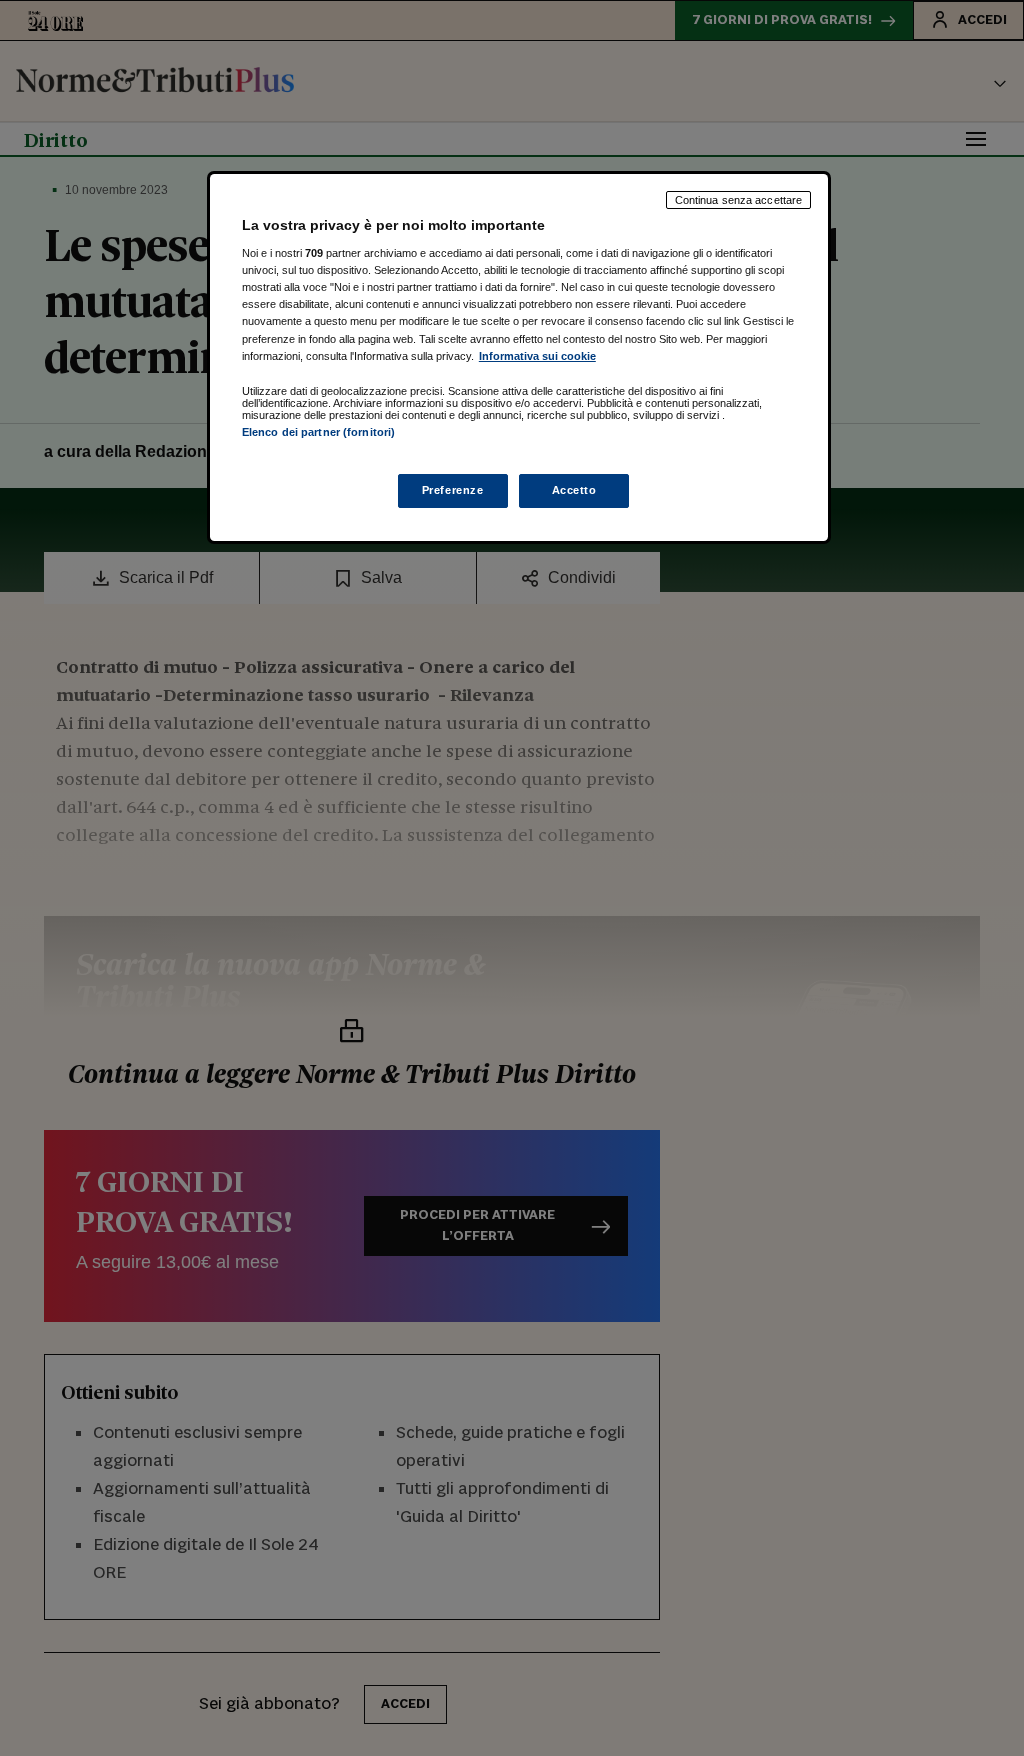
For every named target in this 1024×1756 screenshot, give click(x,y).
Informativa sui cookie (537, 356)
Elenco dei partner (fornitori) (318, 432)
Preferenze (453, 490)
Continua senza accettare (739, 200)
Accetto (574, 490)
